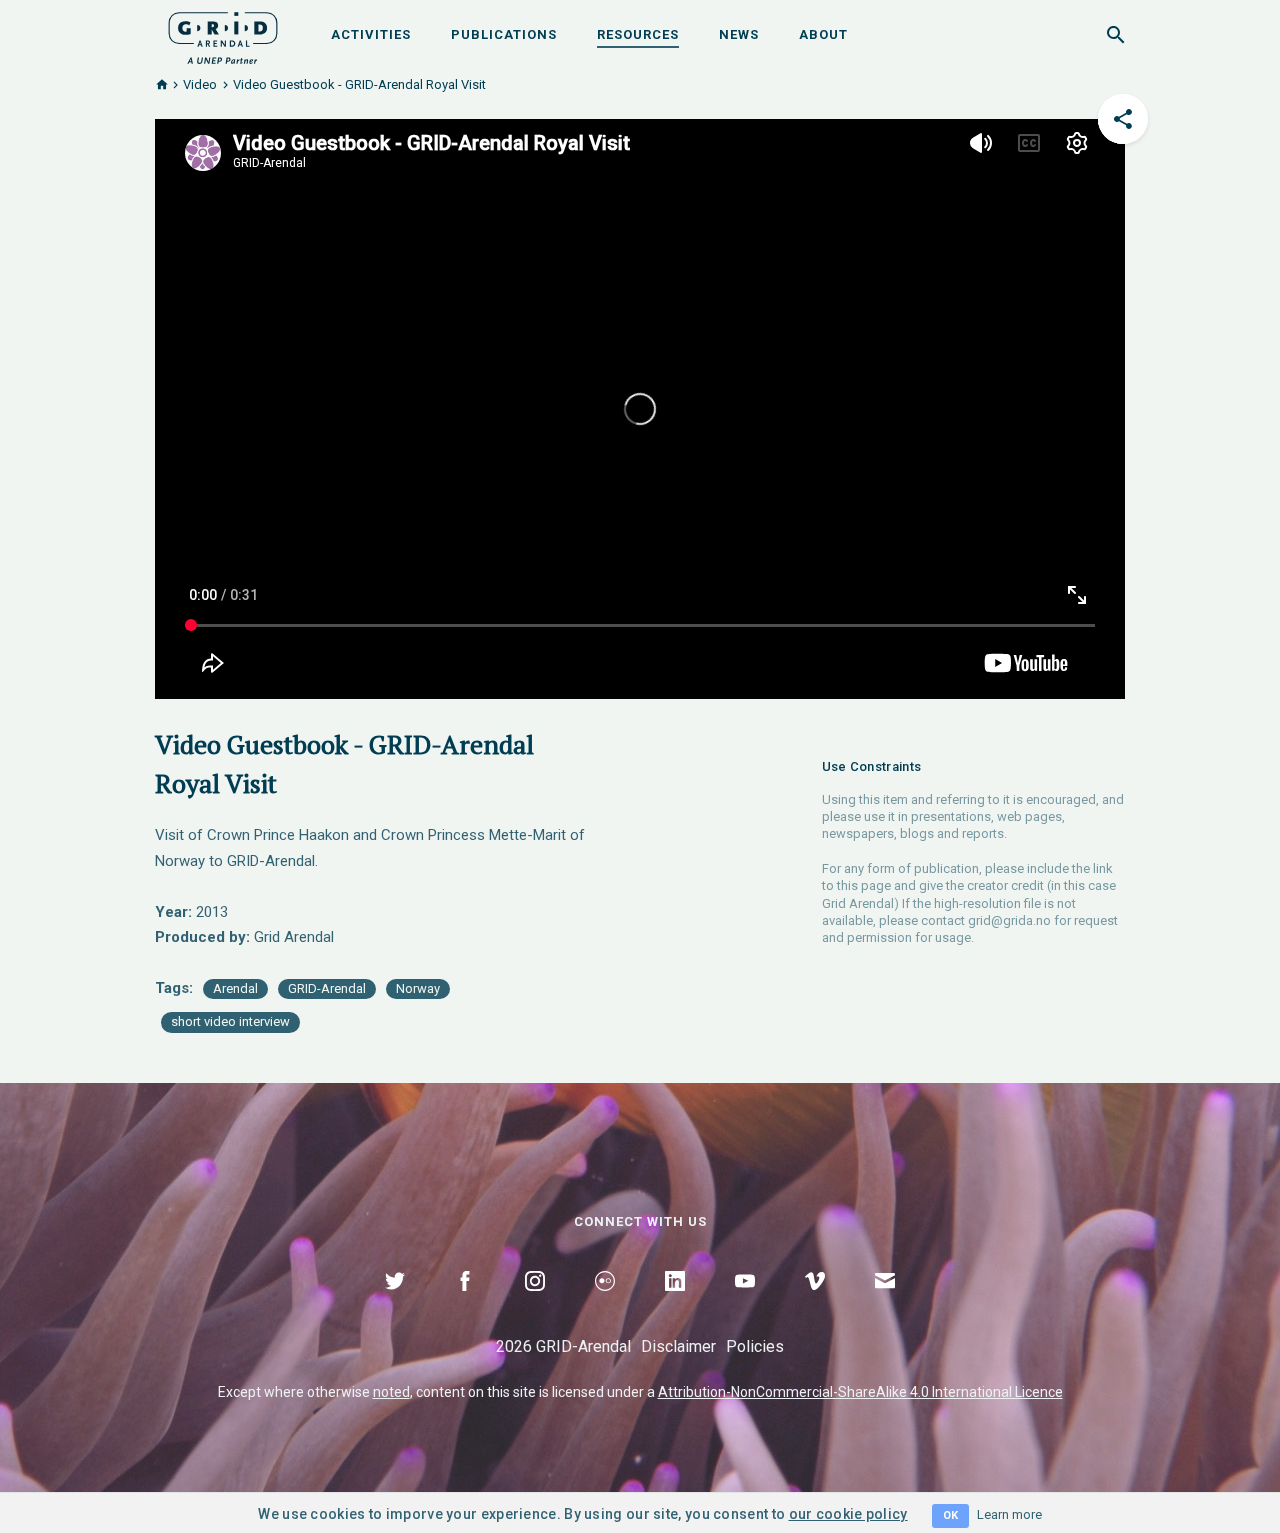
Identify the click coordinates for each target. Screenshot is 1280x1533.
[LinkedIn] (675, 1304)
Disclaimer (678, 1346)
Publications (504, 34)
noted (391, 1392)
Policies (755, 1346)
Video (200, 84)
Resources (638, 34)
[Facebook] (465, 1304)
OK (950, 1515)
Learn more (1009, 1514)
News (739, 34)
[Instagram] (535, 1304)
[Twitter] (395, 1304)
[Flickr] (605, 1304)
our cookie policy (848, 1514)
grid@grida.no (1009, 920)
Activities (371, 34)
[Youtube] (745, 1304)
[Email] (885, 1304)
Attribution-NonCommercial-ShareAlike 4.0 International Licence (860, 1392)
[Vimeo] (815, 1304)
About (823, 34)
